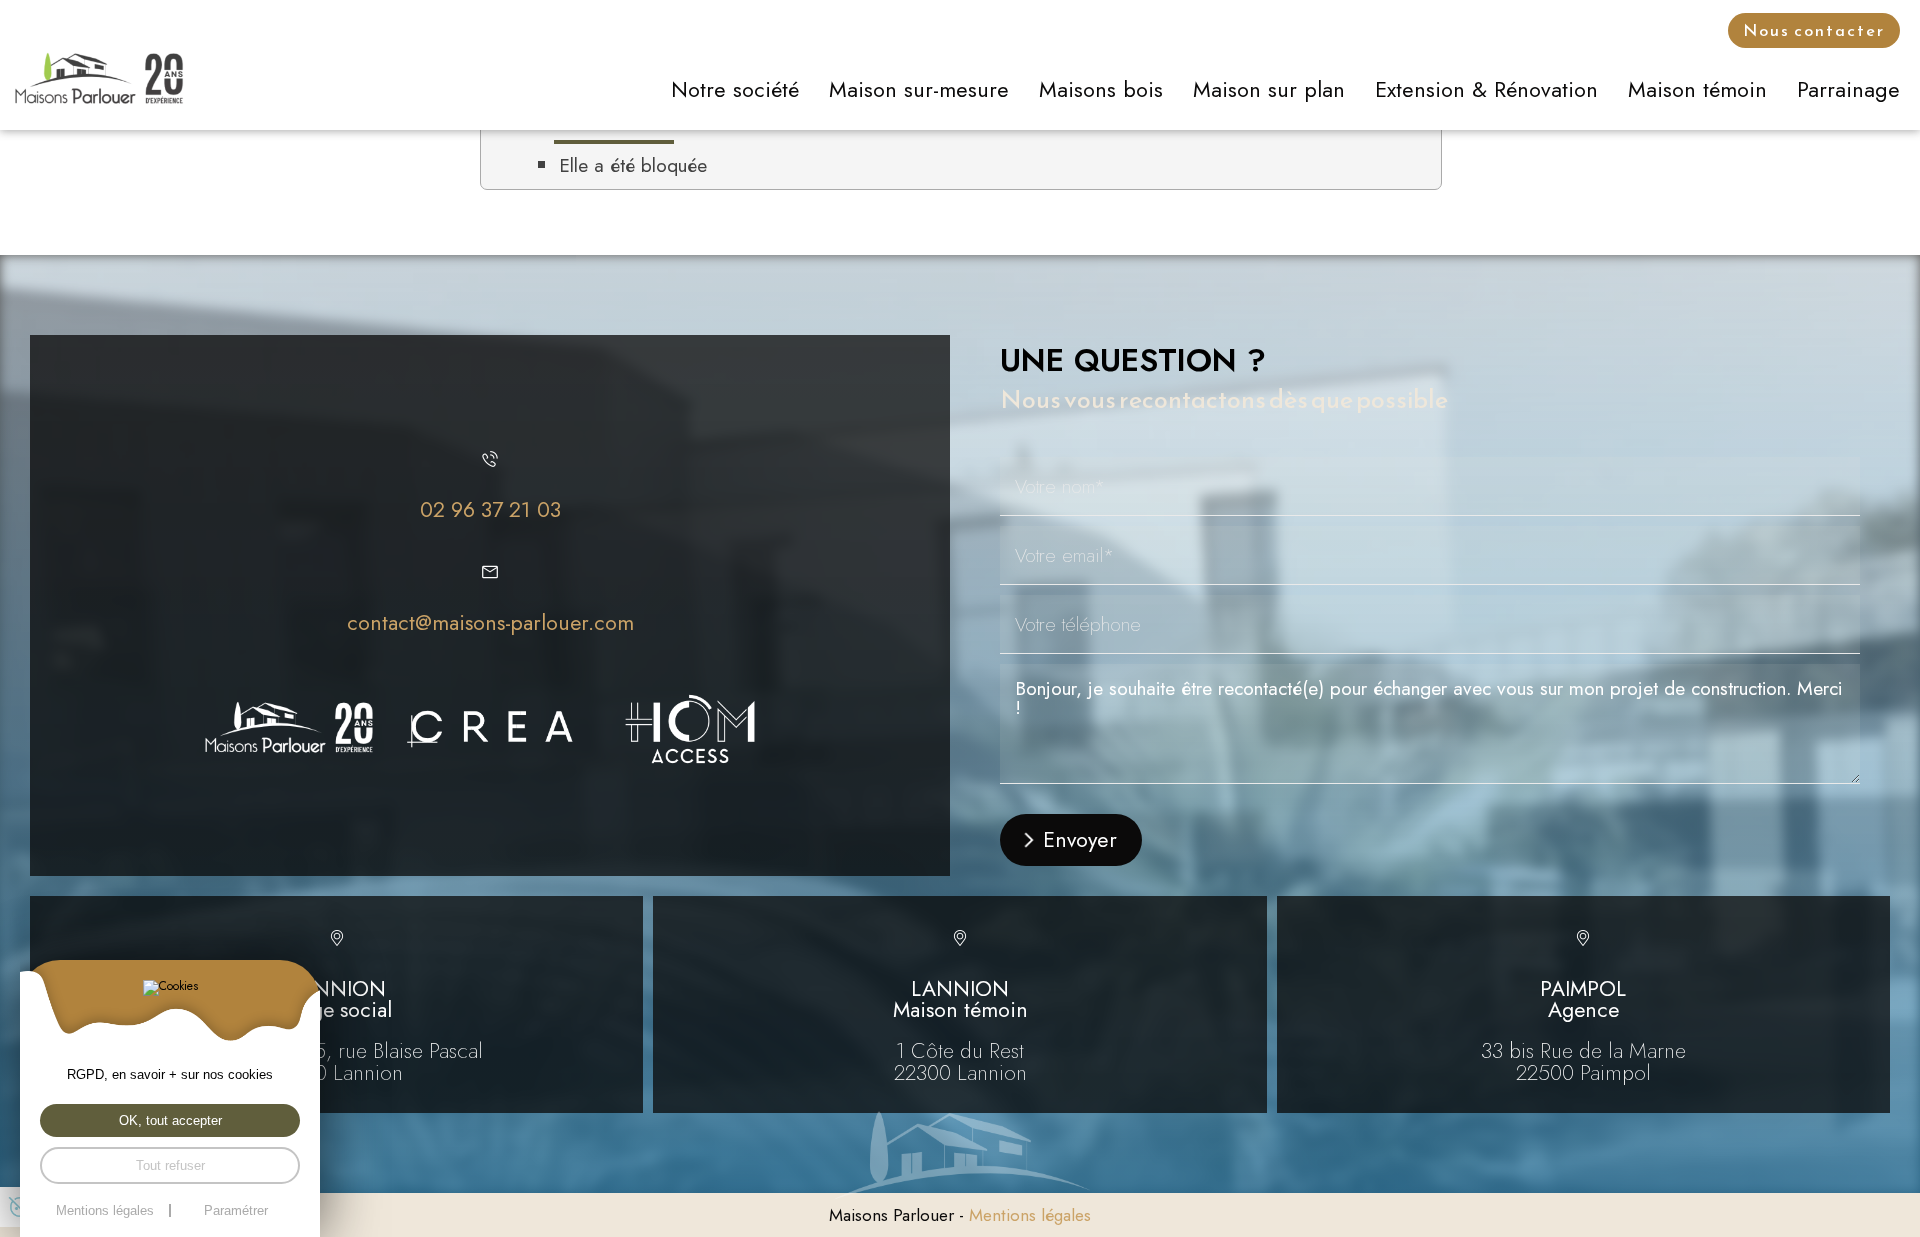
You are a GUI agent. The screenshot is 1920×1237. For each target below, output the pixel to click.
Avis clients (1651, 30)
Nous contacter (1814, 30)
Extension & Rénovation (1486, 89)
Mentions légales (1030, 1214)
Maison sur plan (1269, 89)
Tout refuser (170, 1165)
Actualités (1520, 30)
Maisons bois (1101, 89)
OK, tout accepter (170, 1120)
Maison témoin (1697, 89)
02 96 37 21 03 (490, 509)
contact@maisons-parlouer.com (490, 622)
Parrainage (1848, 89)
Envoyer (1080, 839)
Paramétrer (236, 1210)
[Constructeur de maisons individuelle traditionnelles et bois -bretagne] (290, 729)
